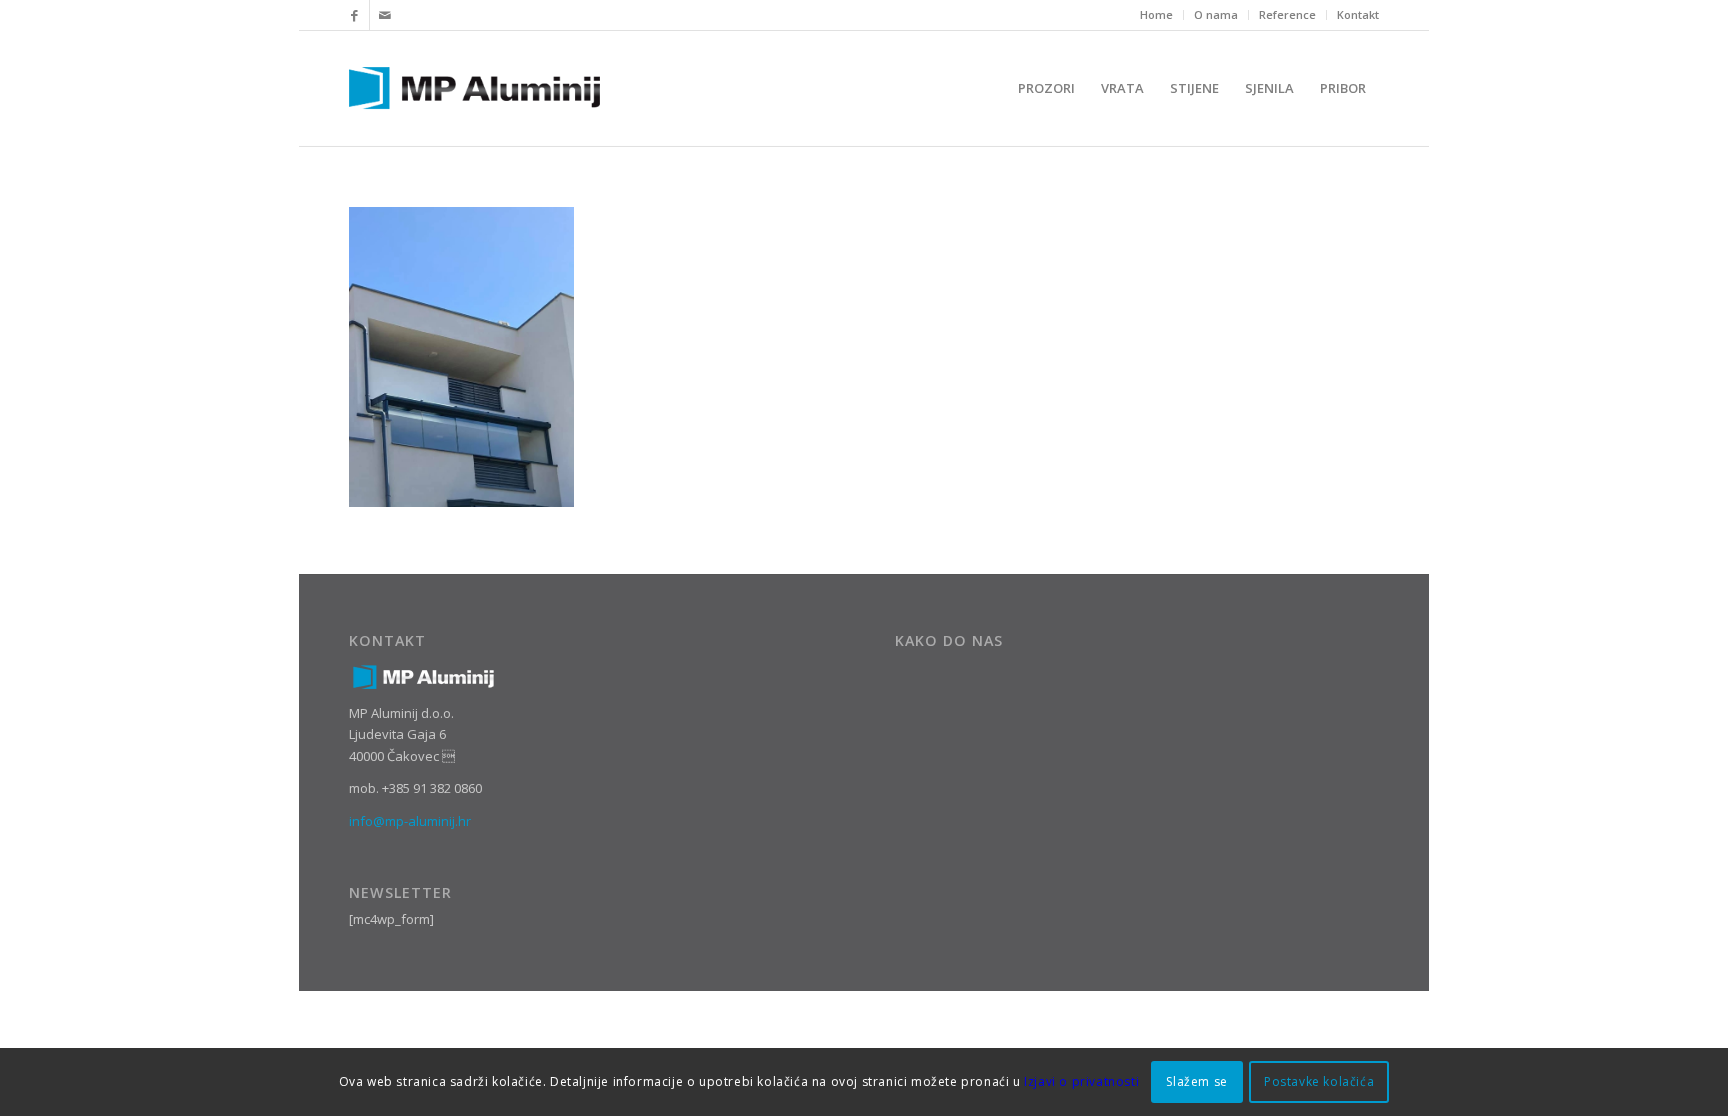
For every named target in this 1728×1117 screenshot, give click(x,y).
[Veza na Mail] (385, 15)
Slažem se (1196, 1082)
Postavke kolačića (1319, 1082)
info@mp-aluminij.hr (410, 821)
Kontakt (1358, 14)
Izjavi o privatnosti (1081, 1082)
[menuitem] (1157, 15)
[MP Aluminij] (474, 88)
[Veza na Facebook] (354, 15)
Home (1156, 14)
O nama (1216, 14)
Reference (1287, 14)
